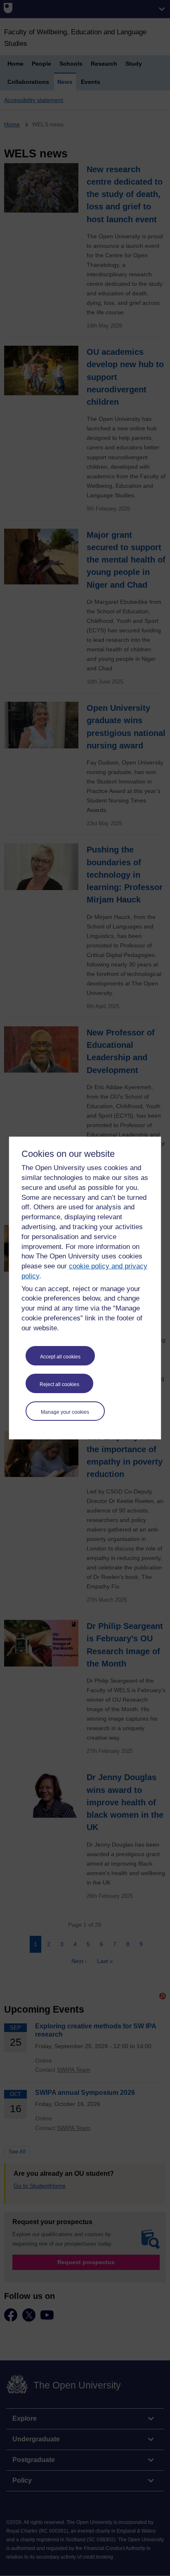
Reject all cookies (59, 1384)
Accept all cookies (60, 1357)
